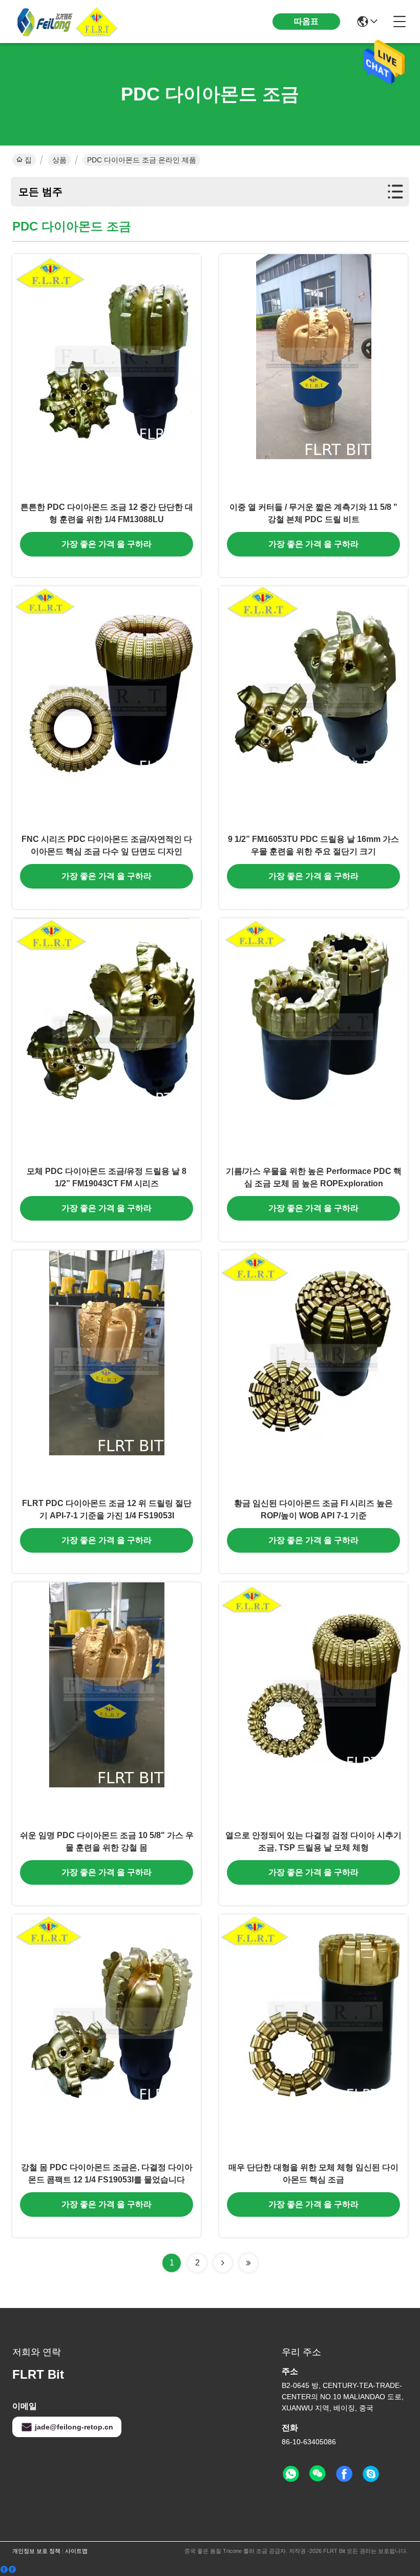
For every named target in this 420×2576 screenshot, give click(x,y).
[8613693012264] (291, 2474)
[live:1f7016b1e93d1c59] (371, 2474)
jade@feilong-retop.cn (74, 2427)
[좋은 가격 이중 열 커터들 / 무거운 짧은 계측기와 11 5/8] (313, 375)
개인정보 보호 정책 (36, 2551)
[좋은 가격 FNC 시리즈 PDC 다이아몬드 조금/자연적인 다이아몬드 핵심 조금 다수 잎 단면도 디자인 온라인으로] (107, 707)
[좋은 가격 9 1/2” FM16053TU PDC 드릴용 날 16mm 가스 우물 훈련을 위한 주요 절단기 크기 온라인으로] (313, 707)
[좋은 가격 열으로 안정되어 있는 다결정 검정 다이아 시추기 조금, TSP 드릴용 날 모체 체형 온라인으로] (313, 1703)
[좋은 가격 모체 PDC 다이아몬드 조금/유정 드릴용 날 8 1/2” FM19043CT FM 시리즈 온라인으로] (107, 1039)
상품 (59, 160)
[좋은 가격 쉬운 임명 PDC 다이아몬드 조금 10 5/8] (107, 1703)
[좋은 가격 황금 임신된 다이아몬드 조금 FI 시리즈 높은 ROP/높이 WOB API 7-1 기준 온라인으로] (313, 1371)
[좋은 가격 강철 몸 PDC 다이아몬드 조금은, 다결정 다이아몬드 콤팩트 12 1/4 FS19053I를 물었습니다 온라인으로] (107, 2035)
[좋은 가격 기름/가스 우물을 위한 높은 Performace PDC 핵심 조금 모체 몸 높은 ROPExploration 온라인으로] (313, 1039)
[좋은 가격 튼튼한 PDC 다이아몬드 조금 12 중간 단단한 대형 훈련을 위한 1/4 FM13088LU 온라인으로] (107, 375)
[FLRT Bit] (69, 22)
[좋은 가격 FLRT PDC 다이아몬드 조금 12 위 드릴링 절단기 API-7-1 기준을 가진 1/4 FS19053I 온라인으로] (107, 1371)
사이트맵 (76, 2551)
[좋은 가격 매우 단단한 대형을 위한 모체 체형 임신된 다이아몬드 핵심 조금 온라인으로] (313, 2035)
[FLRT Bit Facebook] (344, 2474)
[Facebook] (8, 2570)
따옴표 (306, 21)
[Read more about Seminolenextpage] (223, 2263)
